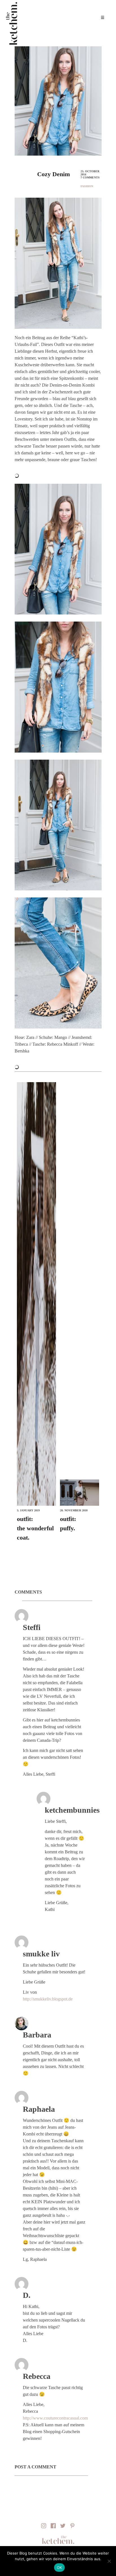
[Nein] (109, 2561)
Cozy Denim (53, 174)
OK (60, 2568)
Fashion (87, 186)
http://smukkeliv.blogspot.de (48, 1999)
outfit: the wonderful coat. (35, 1528)
